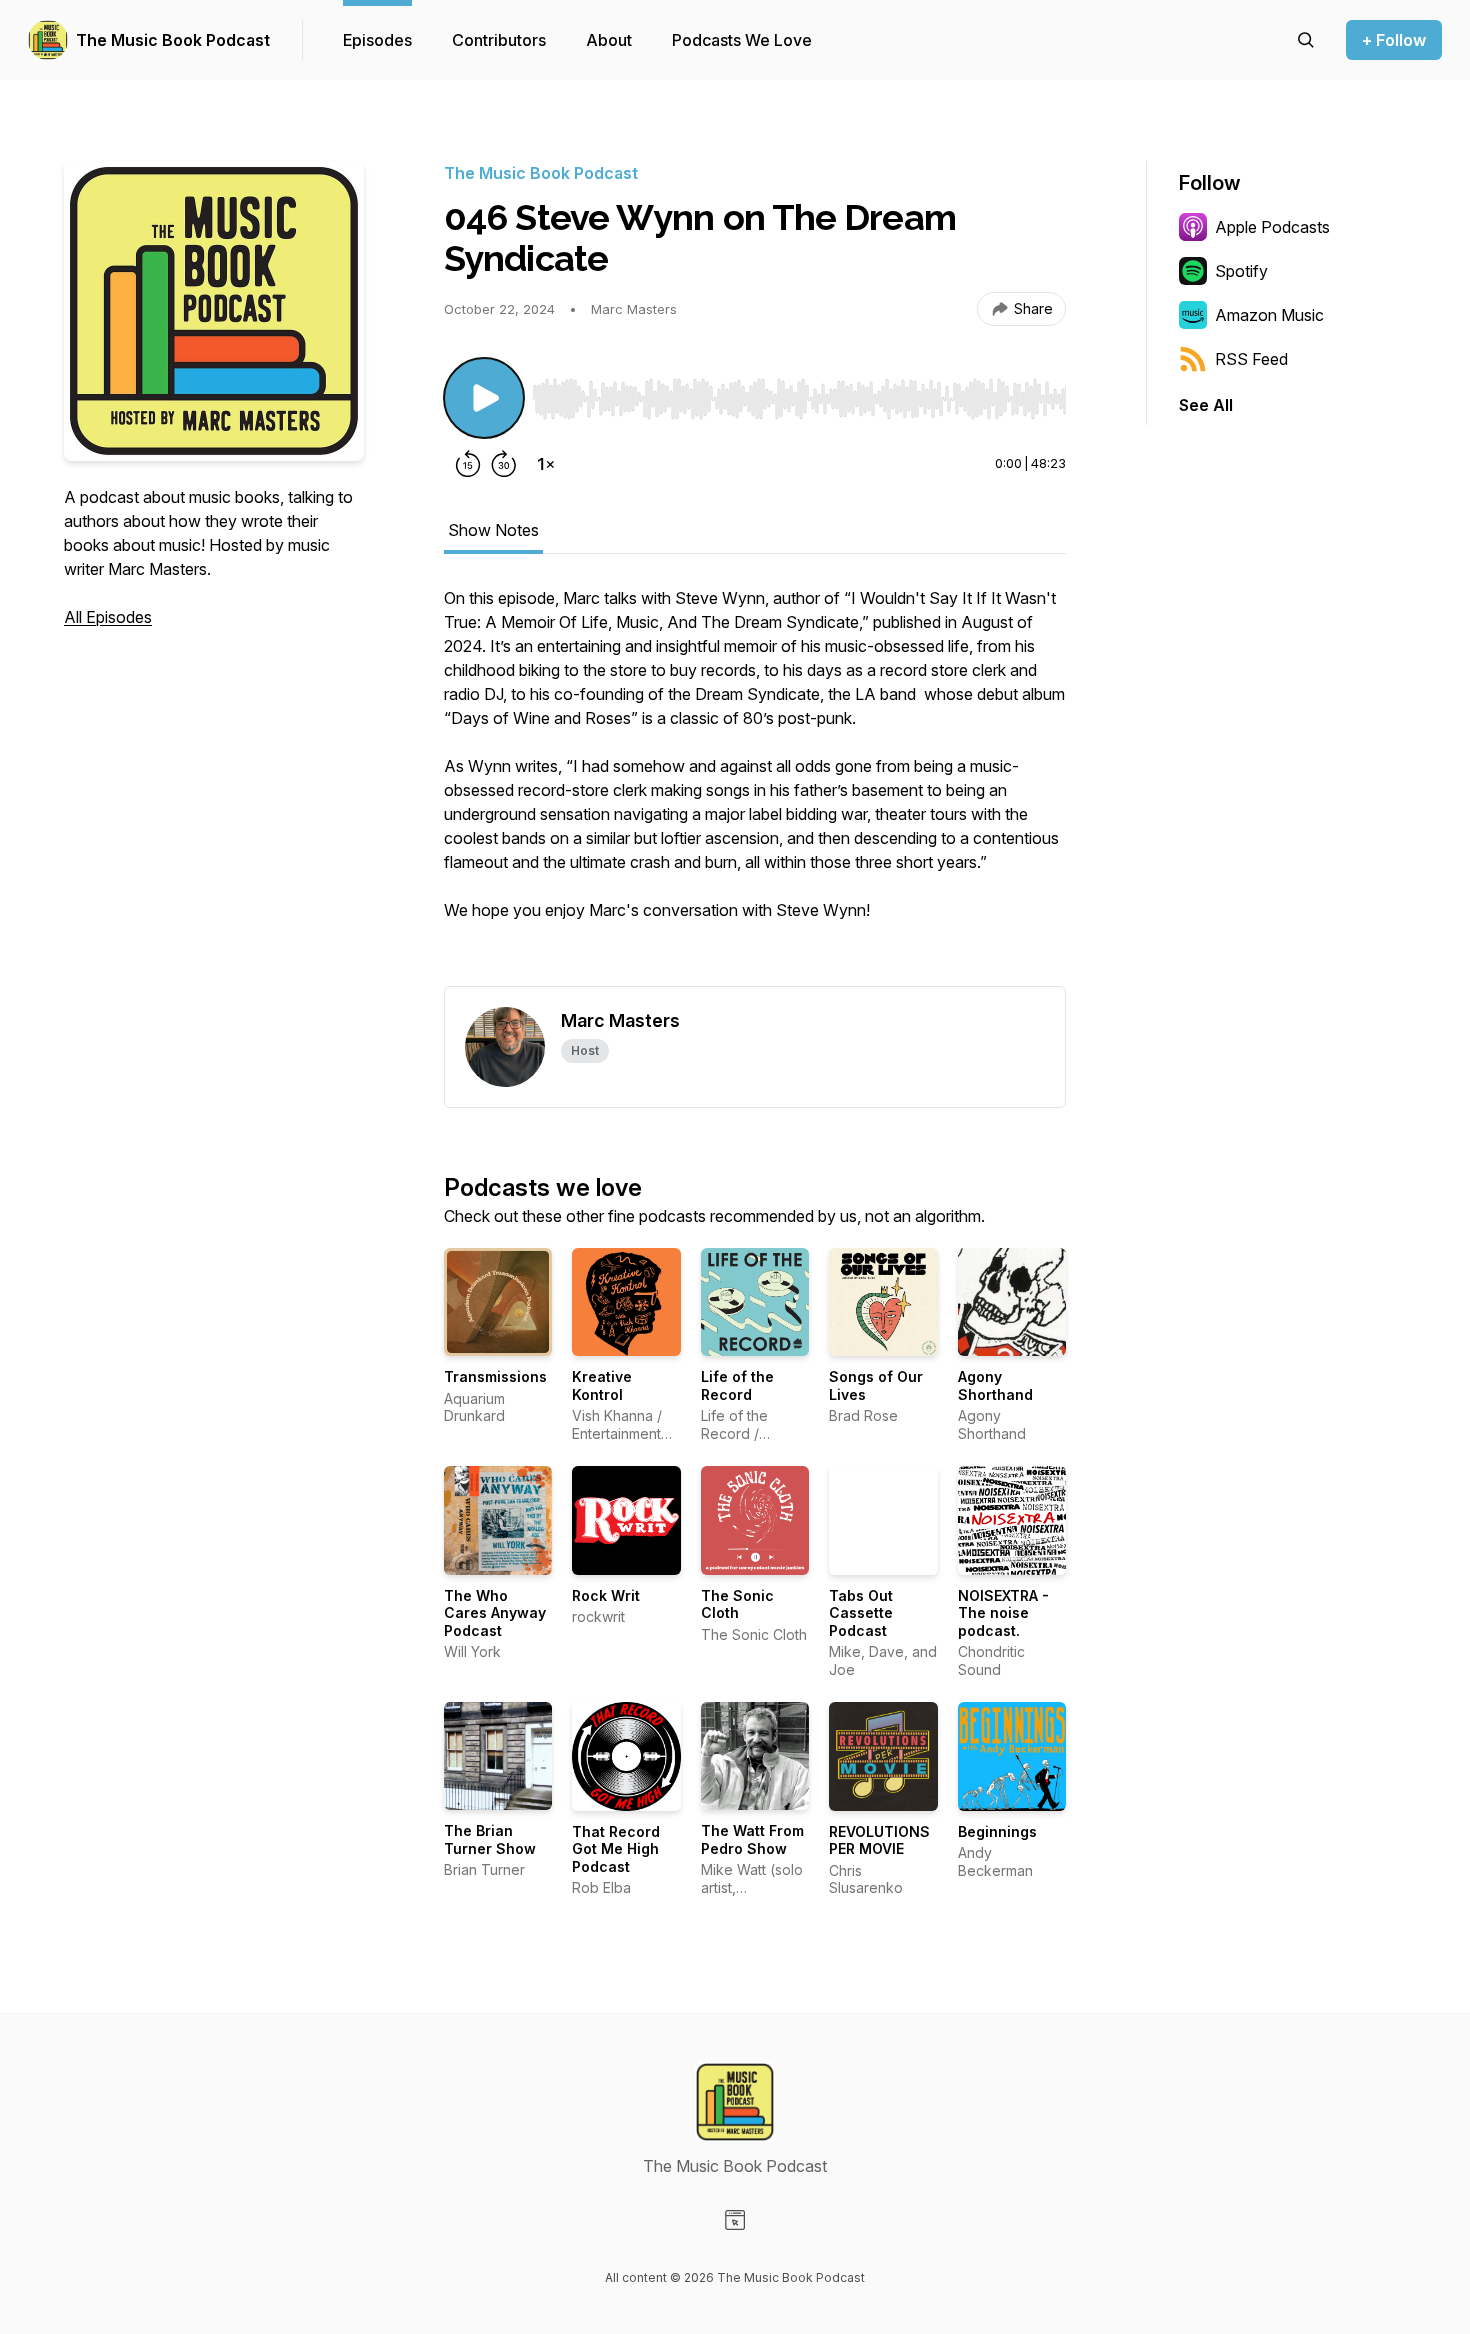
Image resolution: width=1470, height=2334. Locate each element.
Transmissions (495, 1376)
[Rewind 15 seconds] (468, 464)
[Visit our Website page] (735, 2220)
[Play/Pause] (484, 398)
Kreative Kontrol (602, 1385)
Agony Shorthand (995, 1385)
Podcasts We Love (742, 40)
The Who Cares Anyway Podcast (495, 1613)
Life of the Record (737, 1385)
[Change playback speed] (546, 464)
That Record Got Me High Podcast (616, 1849)
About (609, 40)
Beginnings (997, 1831)
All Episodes (108, 617)
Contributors (499, 40)
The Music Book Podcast (173, 40)
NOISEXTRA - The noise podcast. (1003, 1613)
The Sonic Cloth (737, 1604)
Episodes (377, 40)
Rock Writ (606, 1595)
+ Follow (1394, 40)
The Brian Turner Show (490, 1839)
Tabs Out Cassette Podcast (861, 1613)
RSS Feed (1251, 359)
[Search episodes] (1306, 40)
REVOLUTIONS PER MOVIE (879, 1840)
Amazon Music (1269, 315)
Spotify (1241, 271)
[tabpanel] (755, 786)
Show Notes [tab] (493, 530)
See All (1206, 405)
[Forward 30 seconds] (504, 464)
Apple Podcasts (1272, 227)
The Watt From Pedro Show (752, 1839)
